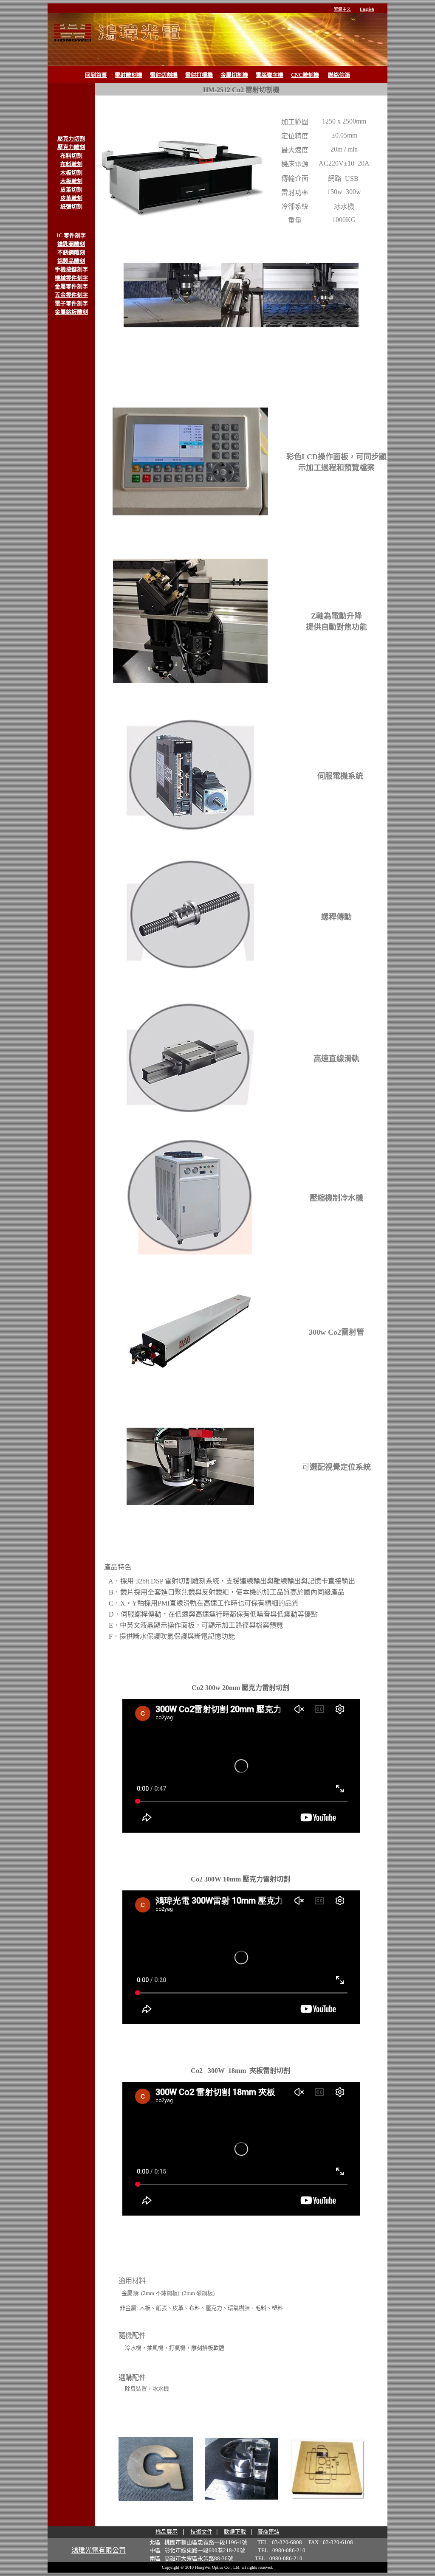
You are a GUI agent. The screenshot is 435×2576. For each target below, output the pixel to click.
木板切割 (71, 173)
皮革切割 (71, 190)
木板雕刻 (71, 181)
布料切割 (71, 156)
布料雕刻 (71, 164)
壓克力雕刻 (71, 147)
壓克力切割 (71, 139)
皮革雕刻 (71, 198)
